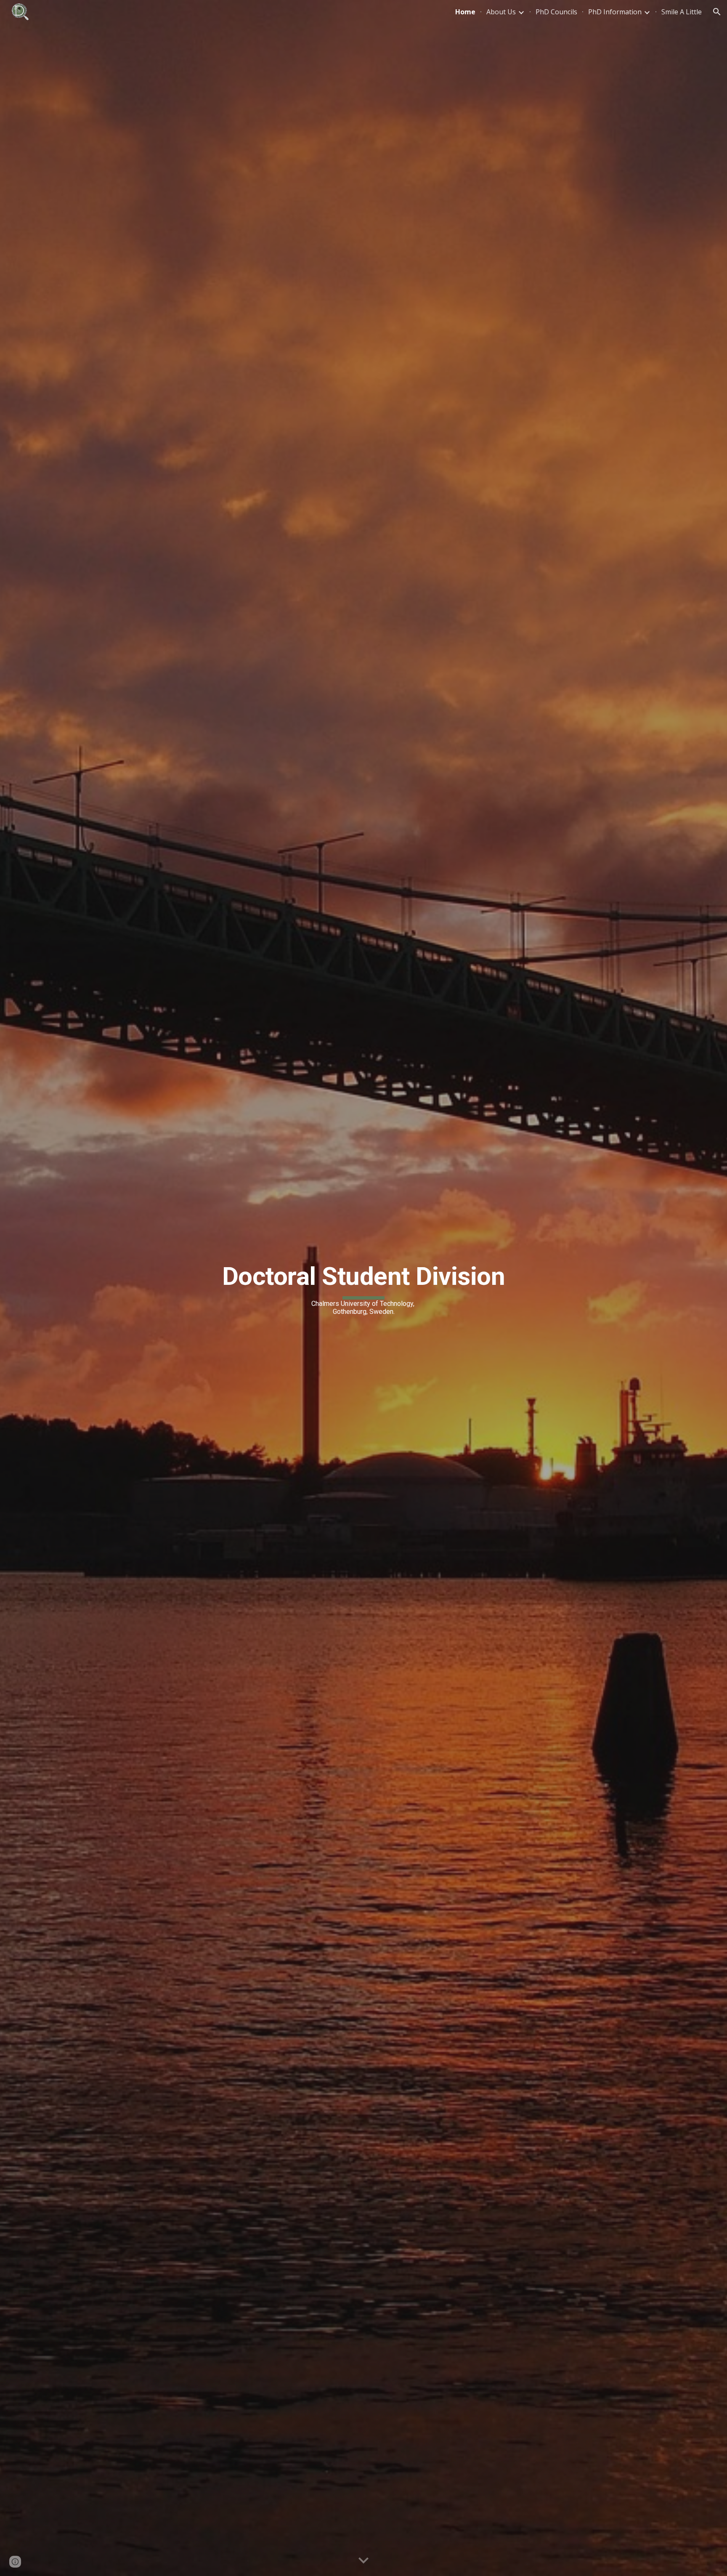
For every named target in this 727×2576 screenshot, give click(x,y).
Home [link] (465, 12)
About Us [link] (501, 12)
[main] (363, 1288)
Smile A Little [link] (682, 12)
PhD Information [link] (615, 12)
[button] (717, 12)
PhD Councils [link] (556, 12)
